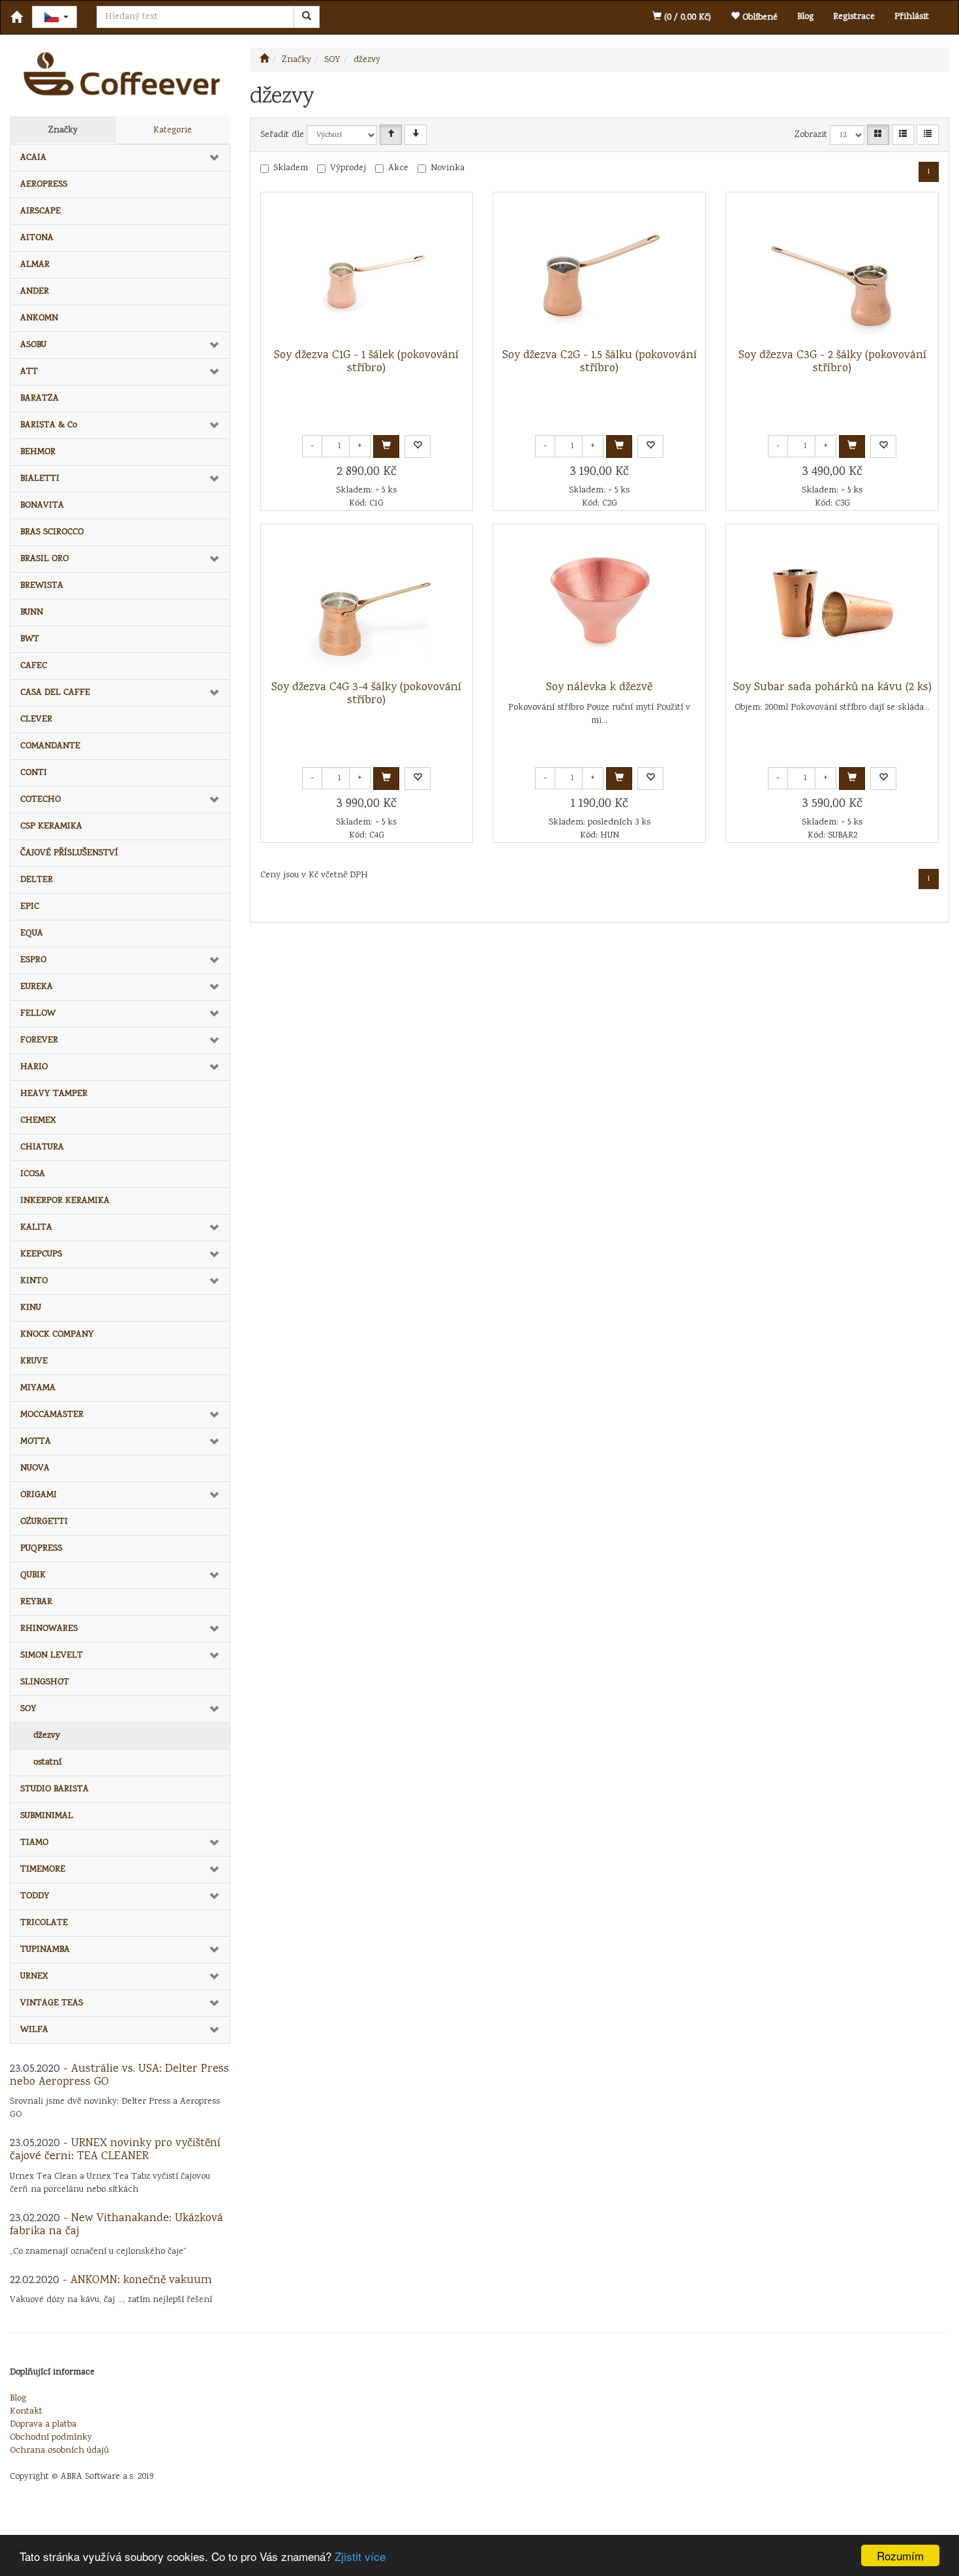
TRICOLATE (44, 1923)
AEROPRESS (44, 185)
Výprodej (348, 168)
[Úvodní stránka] (264, 60)
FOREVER (39, 1040)
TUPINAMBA (45, 1950)
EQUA (32, 933)
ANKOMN (39, 318)
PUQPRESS (41, 1549)
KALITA (36, 1228)
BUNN (32, 613)
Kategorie (173, 130)
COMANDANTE (50, 746)
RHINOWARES (49, 1629)
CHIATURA (42, 1147)
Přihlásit (912, 17)
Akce (398, 168)
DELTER (37, 880)
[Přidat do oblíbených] (418, 447)
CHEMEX (38, 1121)
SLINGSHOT (45, 1682)
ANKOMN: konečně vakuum (141, 2281)
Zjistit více (360, 2556)
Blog (805, 17)
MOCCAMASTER (52, 1415)
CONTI (34, 773)
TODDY (35, 1896)
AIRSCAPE (40, 211)
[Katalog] (878, 135)
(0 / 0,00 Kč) (686, 18)
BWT (30, 639)
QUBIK (33, 1575)
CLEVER (36, 720)
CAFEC (34, 666)
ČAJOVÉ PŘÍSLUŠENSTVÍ (69, 853)
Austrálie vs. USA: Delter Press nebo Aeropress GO (119, 2076)
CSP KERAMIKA (51, 826)
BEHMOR (38, 452)
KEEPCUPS (41, 1254)
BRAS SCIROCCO (52, 532)
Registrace (854, 17)
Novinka (448, 168)
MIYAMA (38, 1388)
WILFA (34, 2030)
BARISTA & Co (49, 425)
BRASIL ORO (44, 559)
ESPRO (33, 960)
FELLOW (38, 1014)
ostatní (47, 1763)
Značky (63, 130)
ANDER (35, 292)
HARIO (34, 1067)
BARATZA (39, 399)
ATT (29, 372)
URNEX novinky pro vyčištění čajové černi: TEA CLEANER (115, 2150)
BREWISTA (42, 586)
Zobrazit (811, 135)
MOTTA (36, 1442)
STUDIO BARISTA (54, 1789)
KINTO (34, 1281)
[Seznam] (903, 135)
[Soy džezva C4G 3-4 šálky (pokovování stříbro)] (367, 603)
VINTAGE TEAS (52, 2003)
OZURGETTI (44, 1522)
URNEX (34, 1977)
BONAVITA (42, 506)
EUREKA (37, 987)
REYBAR (36, 1602)
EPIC (30, 907)
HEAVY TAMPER (54, 1094)
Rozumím (900, 2555)
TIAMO (34, 1843)
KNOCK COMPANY (57, 1335)
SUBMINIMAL (47, 1816)
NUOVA (35, 1468)
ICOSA (33, 1174)
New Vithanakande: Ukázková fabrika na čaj (116, 2225)
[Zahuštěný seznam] (928, 135)
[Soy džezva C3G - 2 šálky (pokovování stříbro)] (832, 271)
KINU (31, 1308)
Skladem (291, 168)
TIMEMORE (43, 1870)
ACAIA (33, 158)
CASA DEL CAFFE (55, 693)
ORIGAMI (38, 1495)
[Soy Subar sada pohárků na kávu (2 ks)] (832, 603)
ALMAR (35, 265)
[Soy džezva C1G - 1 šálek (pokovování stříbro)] (367, 271)
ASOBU (33, 345)
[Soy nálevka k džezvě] (600, 603)
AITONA (37, 238)
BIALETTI (40, 479)
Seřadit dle (282, 135)
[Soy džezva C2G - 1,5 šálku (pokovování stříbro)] (600, 271)
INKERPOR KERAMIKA (65, 1201)
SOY (28, 1709)
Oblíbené (759, 18)
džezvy (47, 1736)
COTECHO (40, 800)
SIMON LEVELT (52, 1656)
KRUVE (34, 1361)
